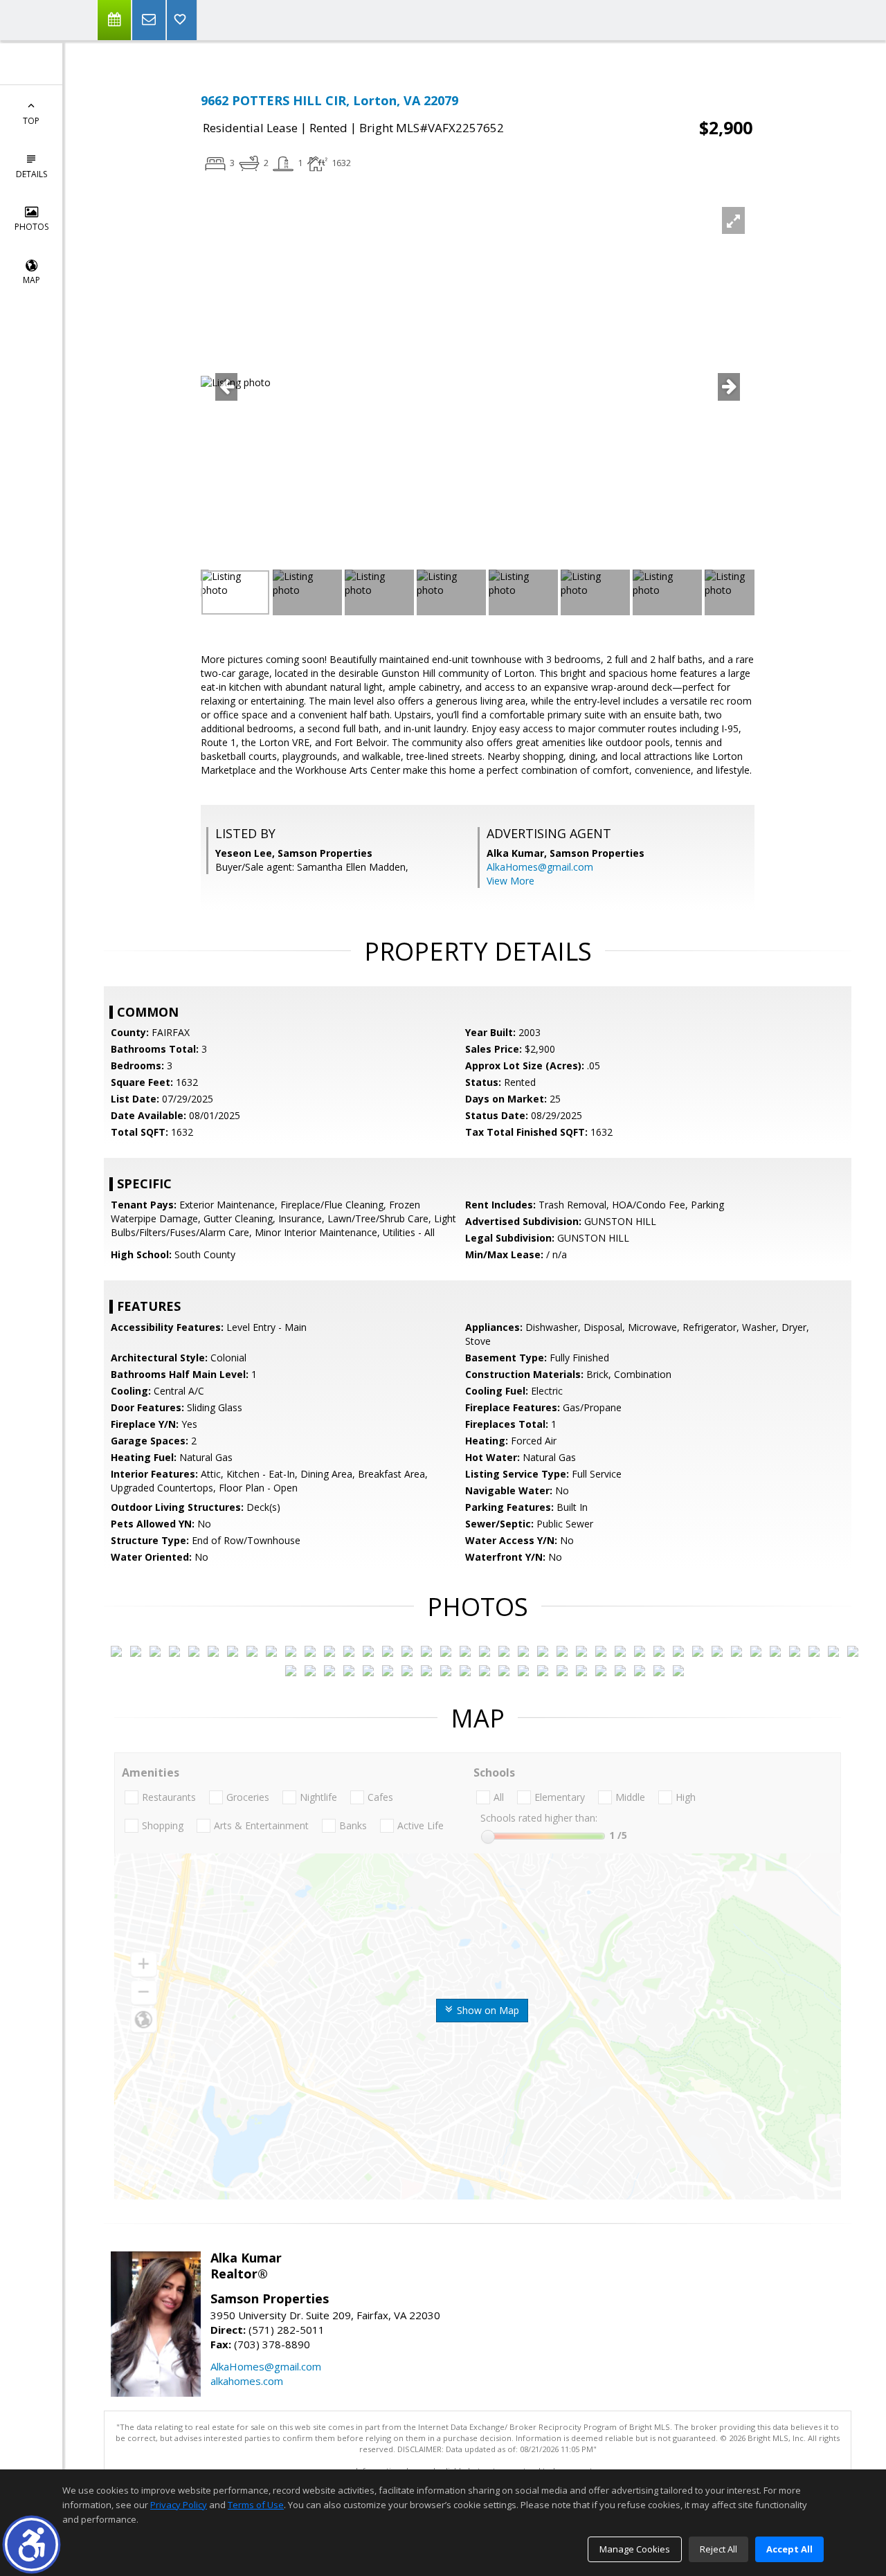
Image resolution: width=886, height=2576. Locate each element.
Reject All (718, 2549)
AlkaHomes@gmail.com (540, 867)
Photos (31, 227)
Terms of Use (256, 2505)
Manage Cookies (635, 2549)
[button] (31, 2545)
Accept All (789, 2549)
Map (31, 280)
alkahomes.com (247, 2381)
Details (31, 174)
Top (31, 121)
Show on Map (487, 2010)
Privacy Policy (179, 2505)
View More (510, 881)
